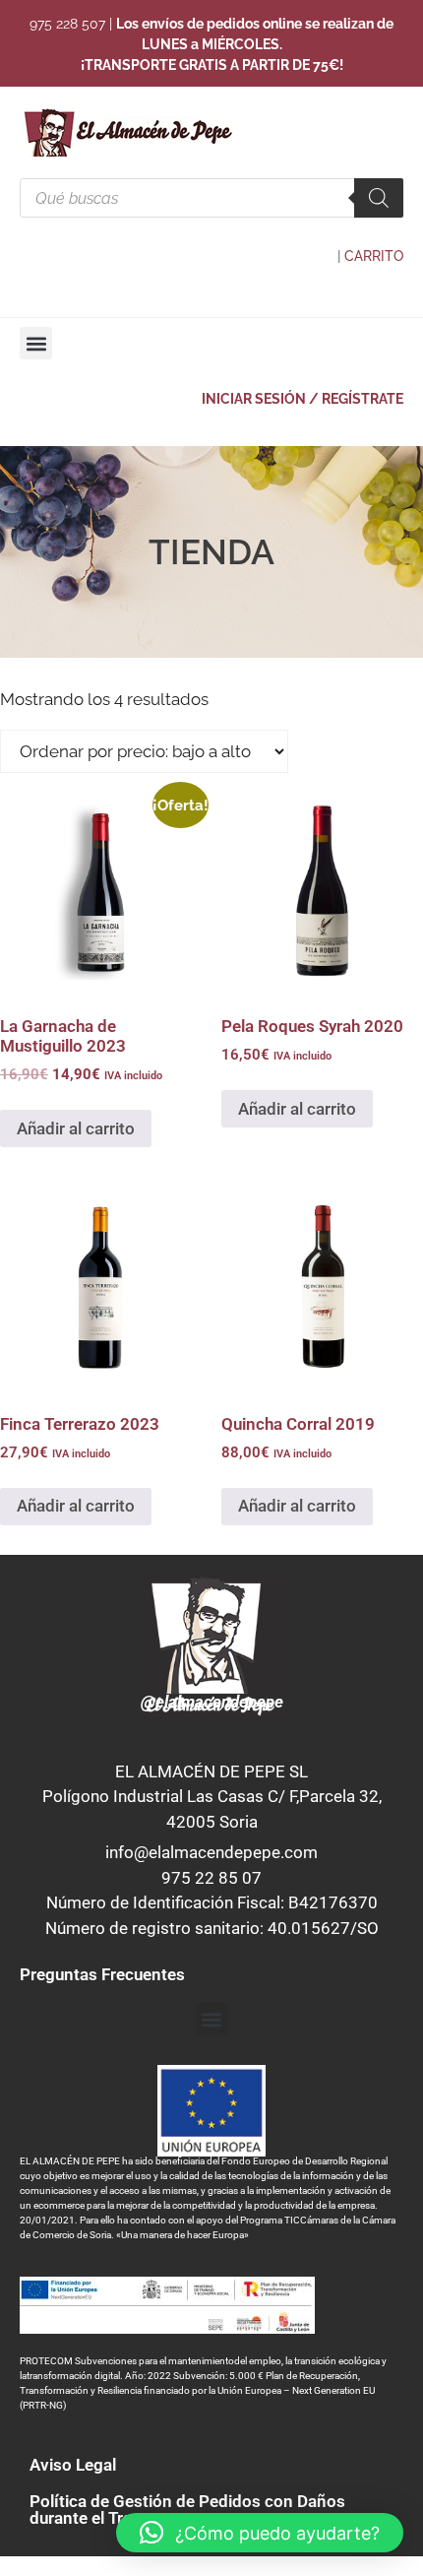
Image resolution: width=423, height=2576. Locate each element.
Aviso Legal (73, 2465)
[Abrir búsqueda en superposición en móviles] (211, 198)
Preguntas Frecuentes (102, 1974)
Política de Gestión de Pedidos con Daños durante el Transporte (187, 2510)
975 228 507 (67, 24)
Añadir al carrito (76, 1128)
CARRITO (374, 256)
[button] (36, 343)
